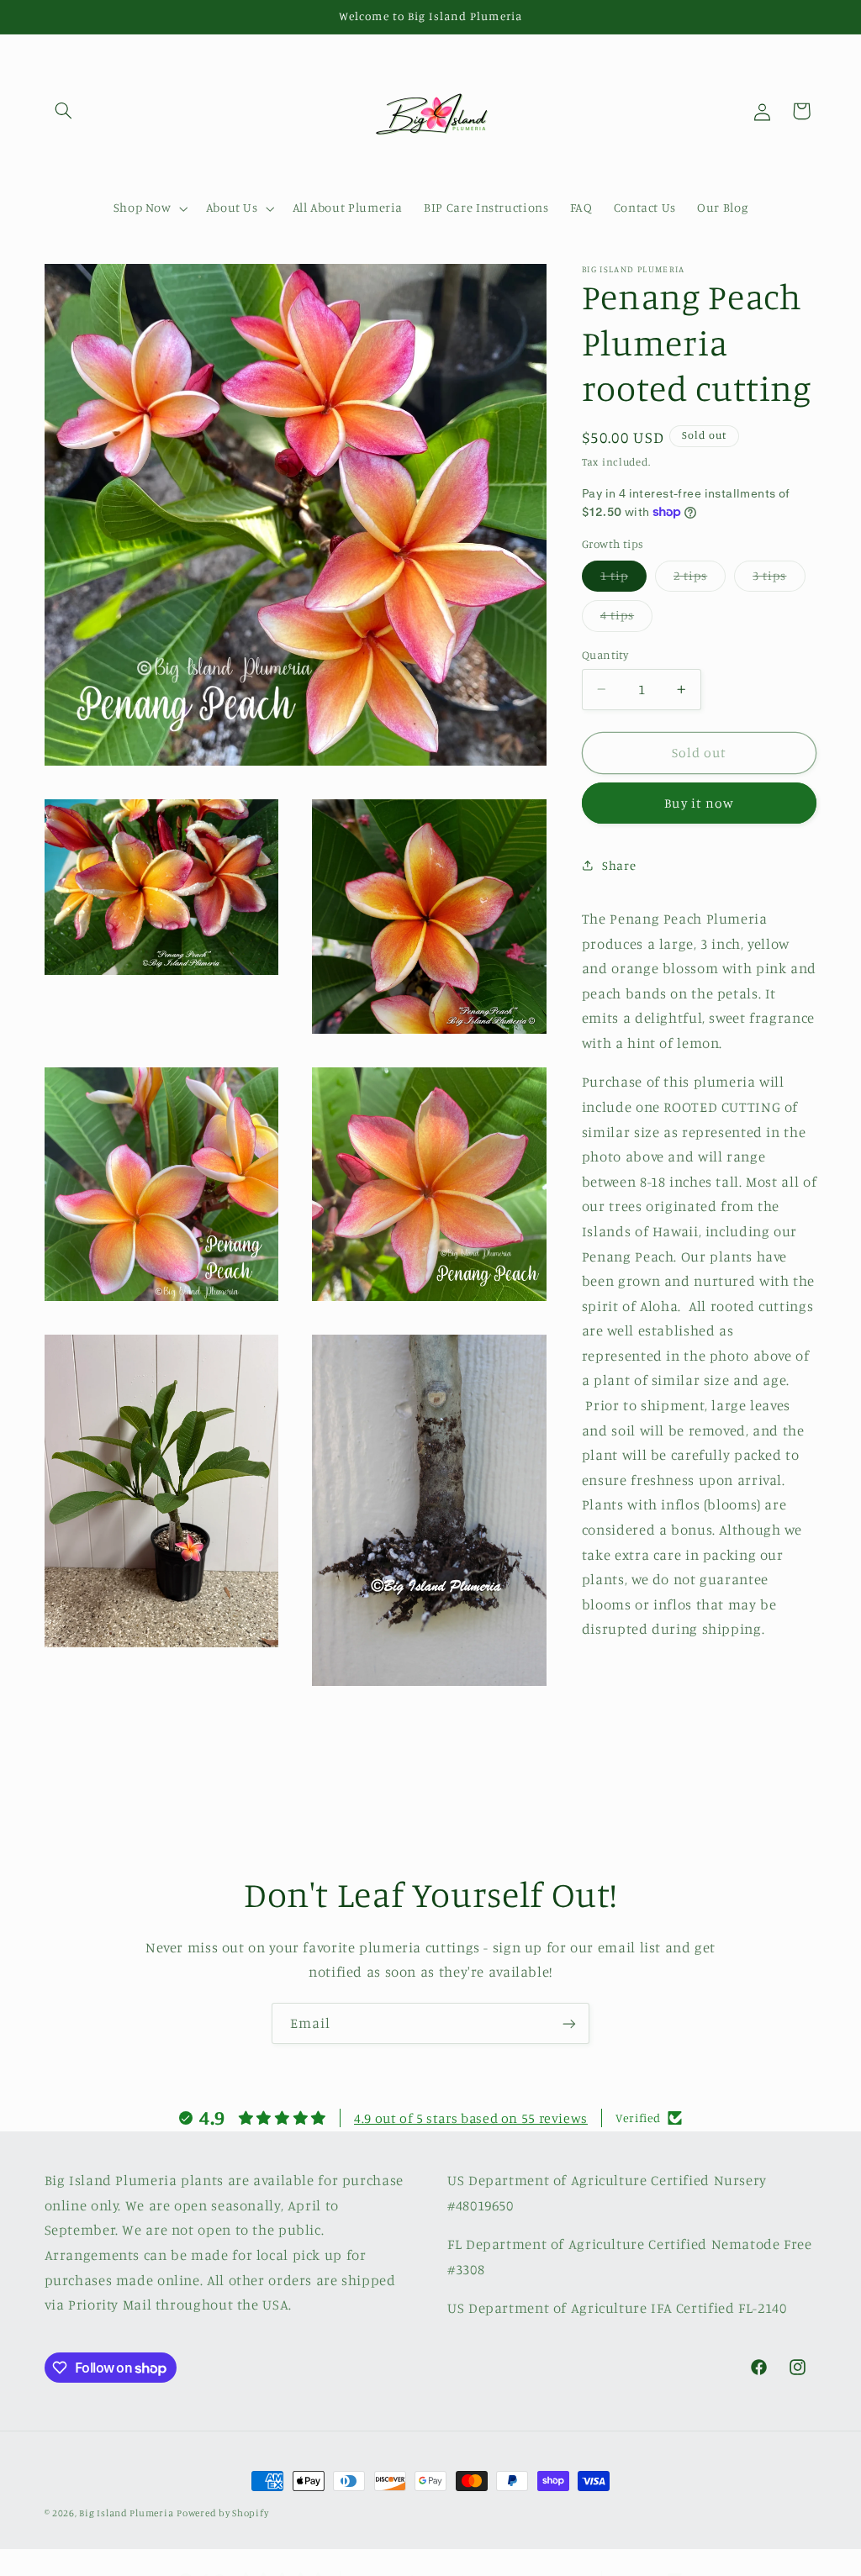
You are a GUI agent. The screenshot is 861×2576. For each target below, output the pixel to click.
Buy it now (699, 803)
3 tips (779, 579)
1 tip (623, 579)
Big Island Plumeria (126, 2513)
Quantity (605, 655)
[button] (64, 111)
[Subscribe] (569, 2023)
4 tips (626, 619)
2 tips (700, 579)
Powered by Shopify (222, 2513)
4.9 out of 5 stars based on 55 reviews (471, 2118)
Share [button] (619, 865)
